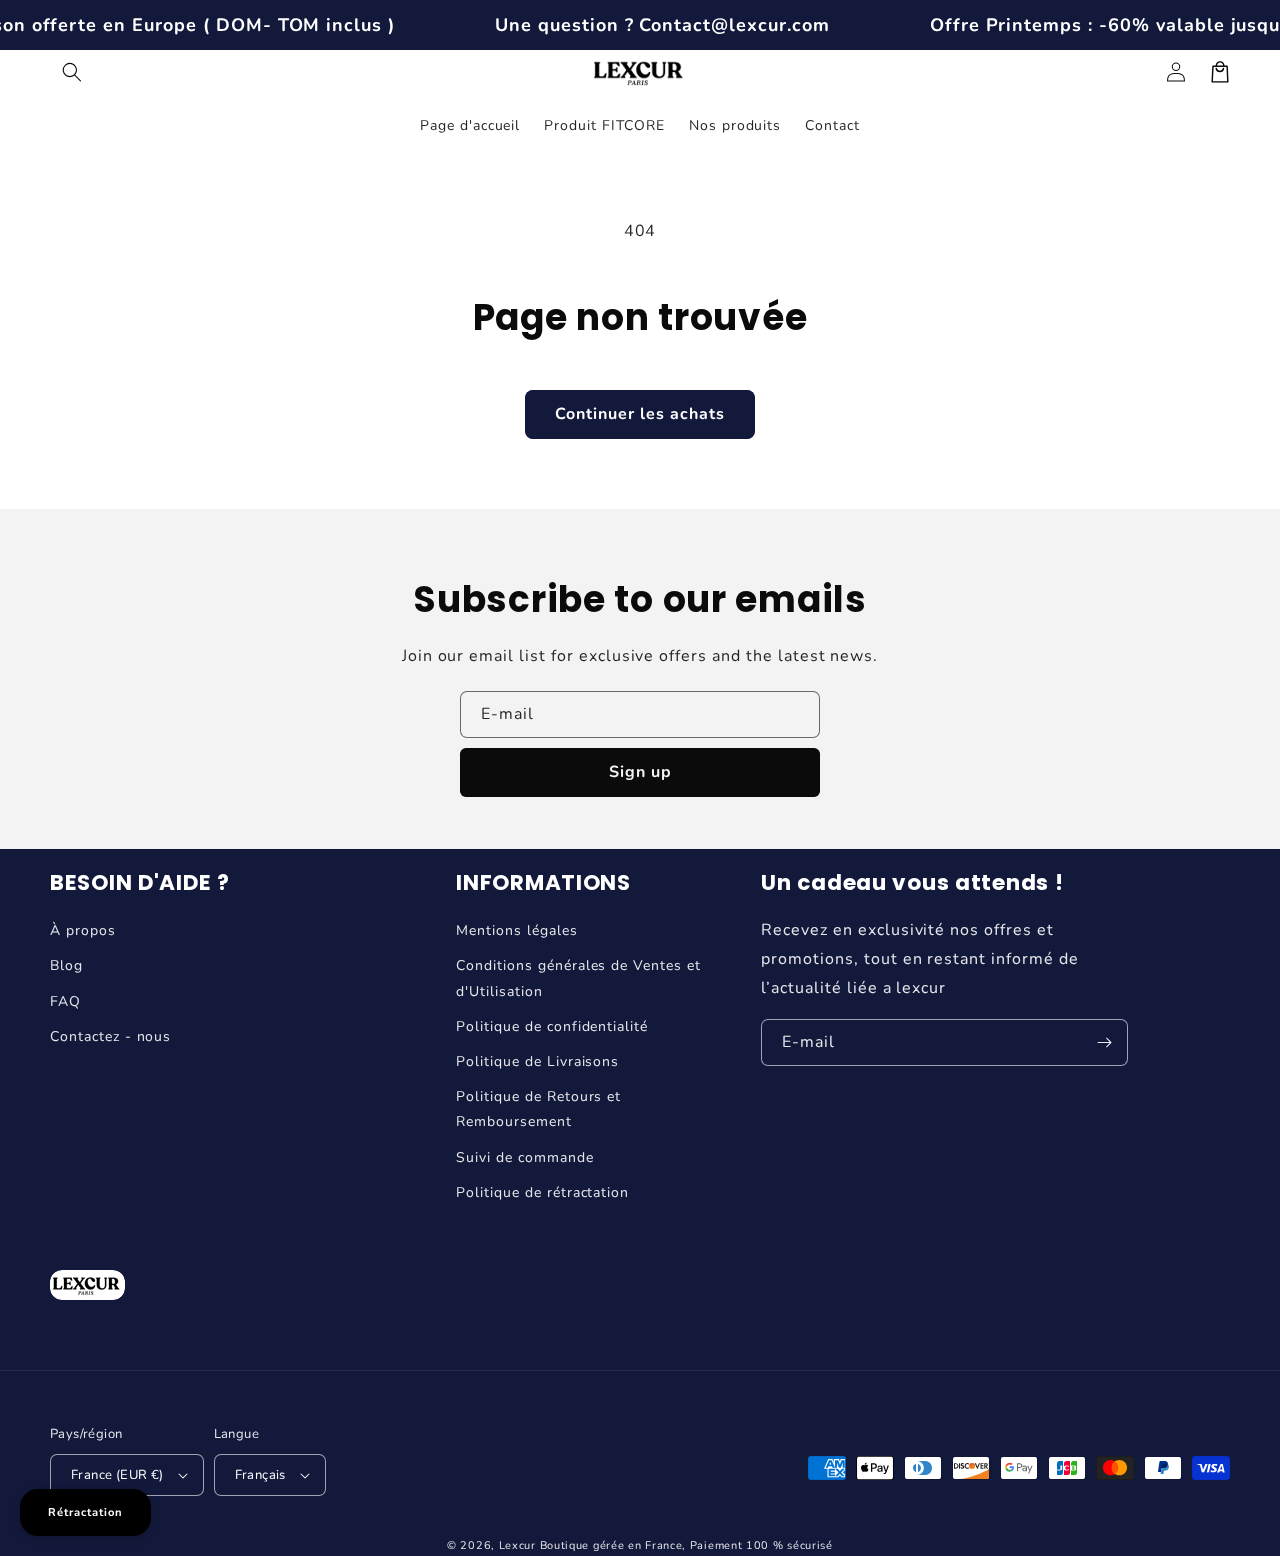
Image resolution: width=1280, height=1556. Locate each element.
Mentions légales (516, 930)
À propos (83, 930)
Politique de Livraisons (537, 1061)
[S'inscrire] (1105, 1042)
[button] (72, 72)
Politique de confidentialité (552, 1026)
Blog (66, 965)
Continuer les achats (640, 414)
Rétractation (85, 1512)
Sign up (640, 772)
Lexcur (517, 1545)
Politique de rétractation (542, 1192)
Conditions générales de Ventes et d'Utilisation (578, 978)
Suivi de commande (524, 1157)
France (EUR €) (117, 1475)
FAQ (65, 1001)
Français (260, 1475)
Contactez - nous (110, 1036)
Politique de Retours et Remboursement (538, 1109)
